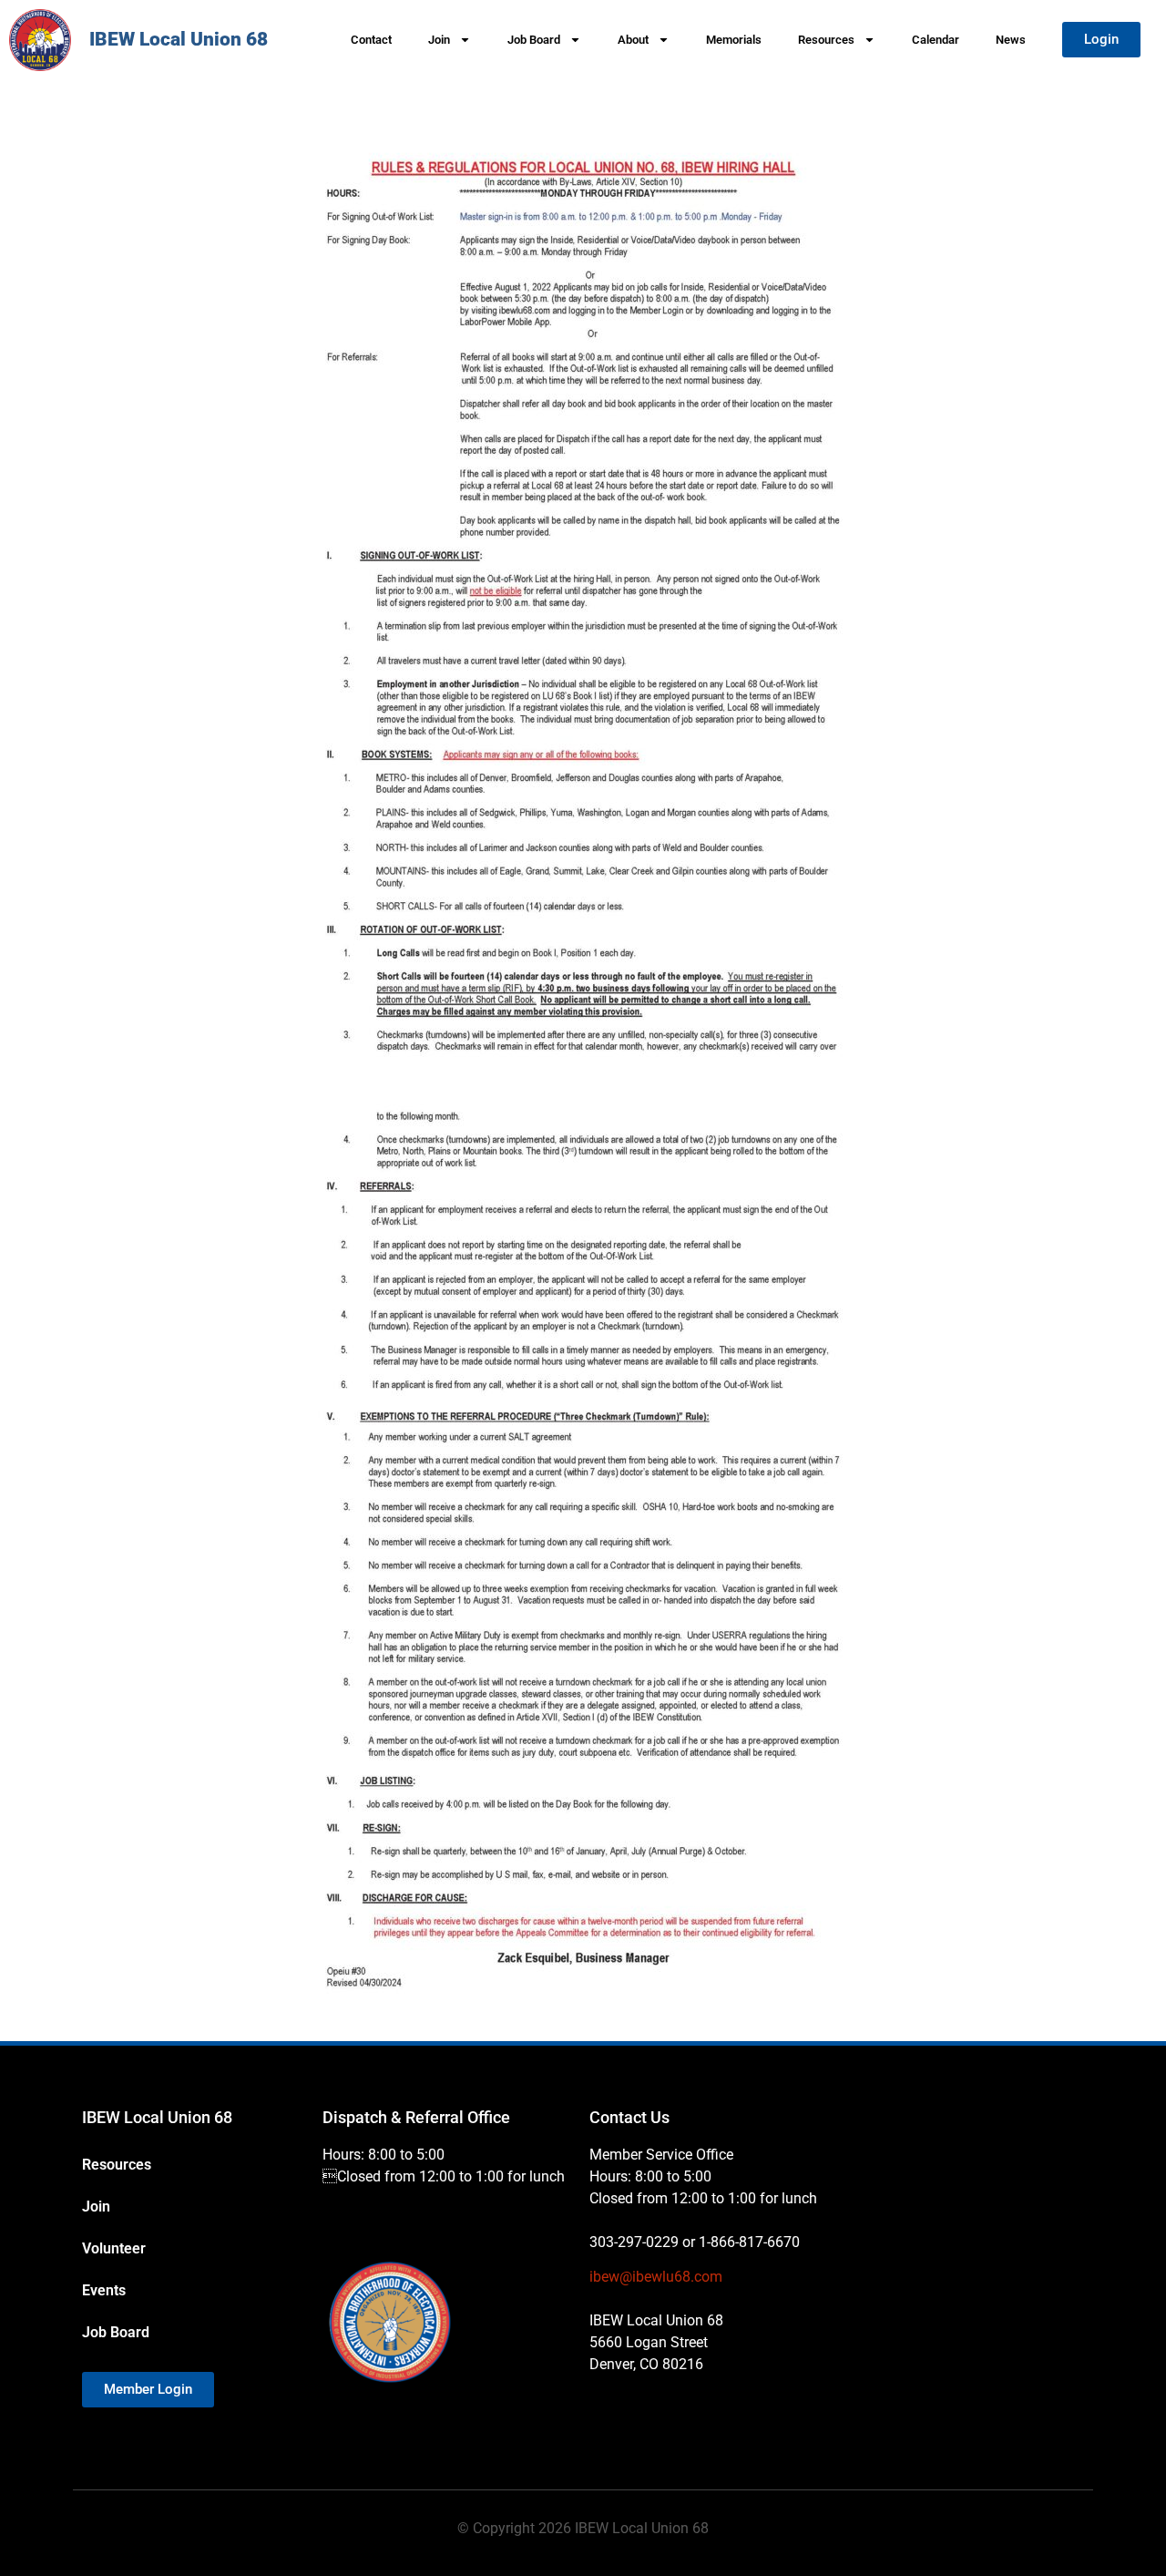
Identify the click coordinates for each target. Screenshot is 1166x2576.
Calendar (936, 40)
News (1011, 40)
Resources (826, 40)
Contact (371, 40)
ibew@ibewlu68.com (656, 2277)
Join (439, 40)
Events (104, 2290)
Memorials (734, 40)
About (633, 40)
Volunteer (114, 2248)
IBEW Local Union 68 (179, 39)
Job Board (534, 40)
